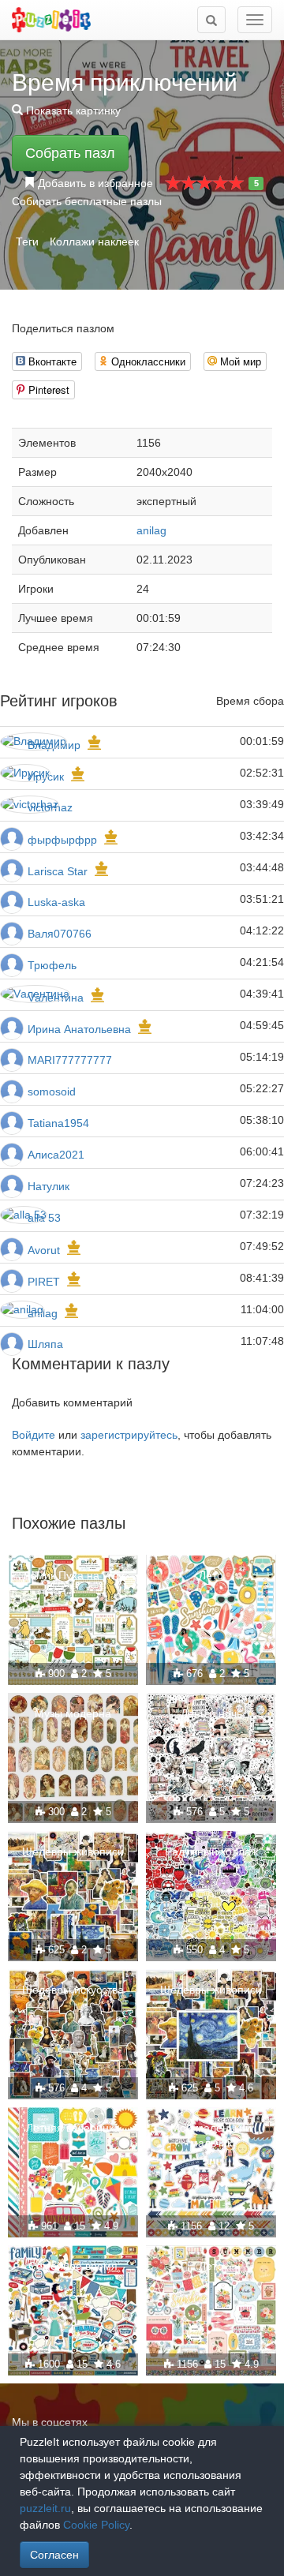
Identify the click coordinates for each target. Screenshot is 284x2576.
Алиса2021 (56, 1155)
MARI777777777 (70, 1060)
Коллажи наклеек (94, 241)
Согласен (54, 2555)
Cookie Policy (96, 2525)
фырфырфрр (62, 840)
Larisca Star (58, 871)
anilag (151, 530)
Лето (211, 1575)
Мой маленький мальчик (211, 2135)
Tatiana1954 (58, 1123)
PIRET (44, 1282)
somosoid (52, 1091)
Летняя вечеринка (73, 2128)
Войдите (34, 1435)
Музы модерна (73, 1713)
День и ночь (211, 1713)
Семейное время (73, 2266)
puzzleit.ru (45, 2508)
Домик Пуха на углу (73, 1575)
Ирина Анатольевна (79, 1029)
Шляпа (45, 1344)
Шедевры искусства (73, 1990)
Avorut (44, 1250)
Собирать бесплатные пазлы (87, 201)
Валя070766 (60, 934)
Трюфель (52, 965)
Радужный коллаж (211, 1851)
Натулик (49, 1186)
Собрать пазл (70, 153)
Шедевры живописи (73, 1851)
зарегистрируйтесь (129, 1435)
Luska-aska (56, 902)
